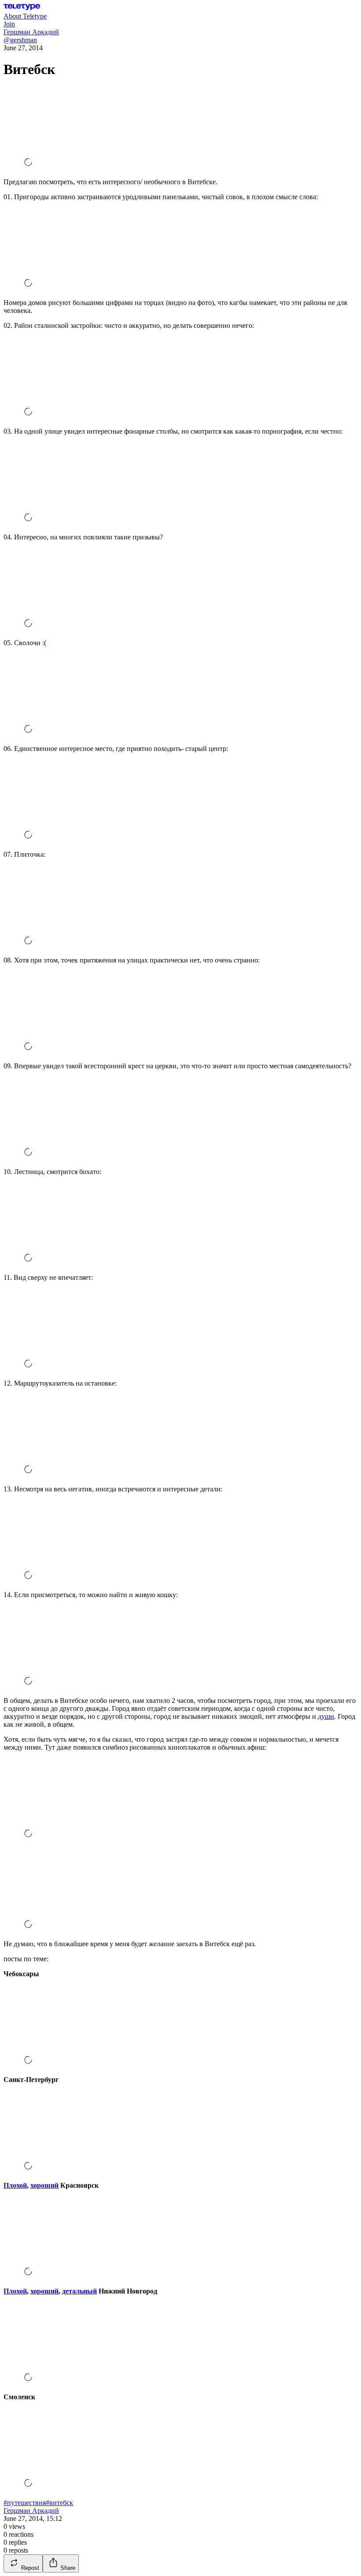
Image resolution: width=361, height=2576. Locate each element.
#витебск (59, 2503)
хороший (44, 2185)
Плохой (15, 2185)
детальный (79, 2291)
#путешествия (25, 2503)
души (326, 1716)
